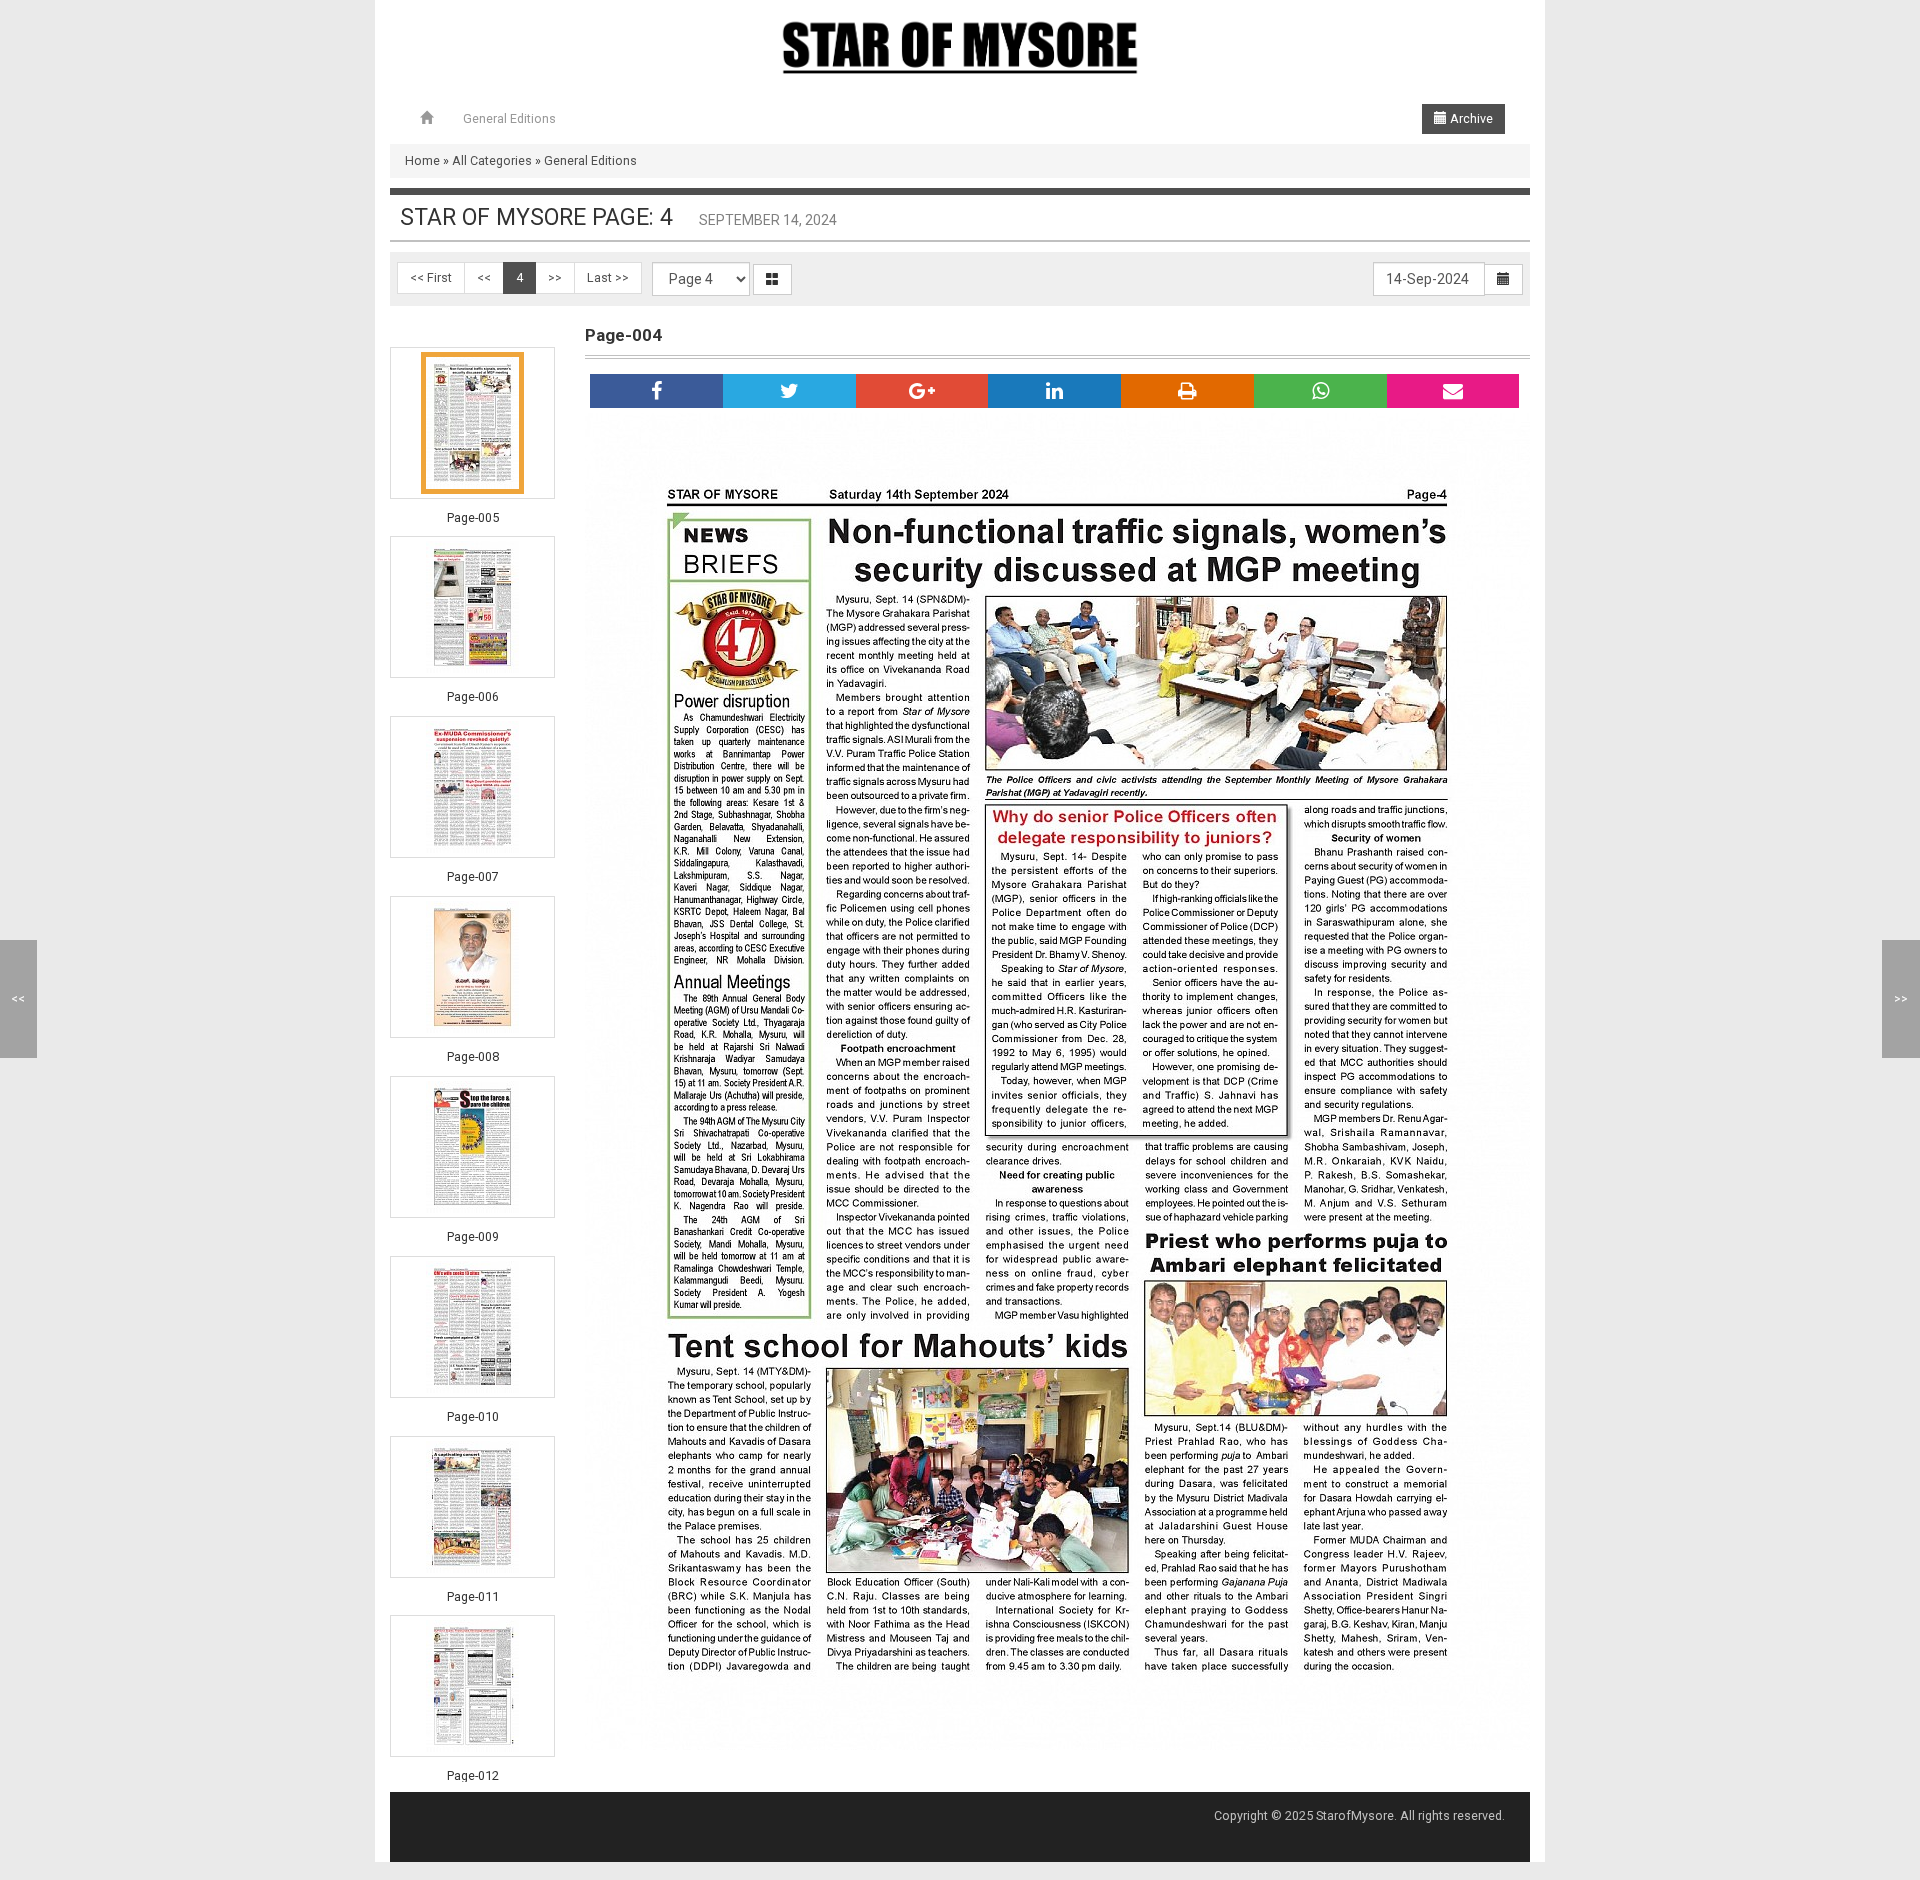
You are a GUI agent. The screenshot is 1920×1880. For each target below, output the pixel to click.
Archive (1470, 118)
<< (484, 277)
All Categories (492, 160)
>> (555, 277)
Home (422, 160)
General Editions (509, 118)
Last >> (608, 277)
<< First (431, 277)
